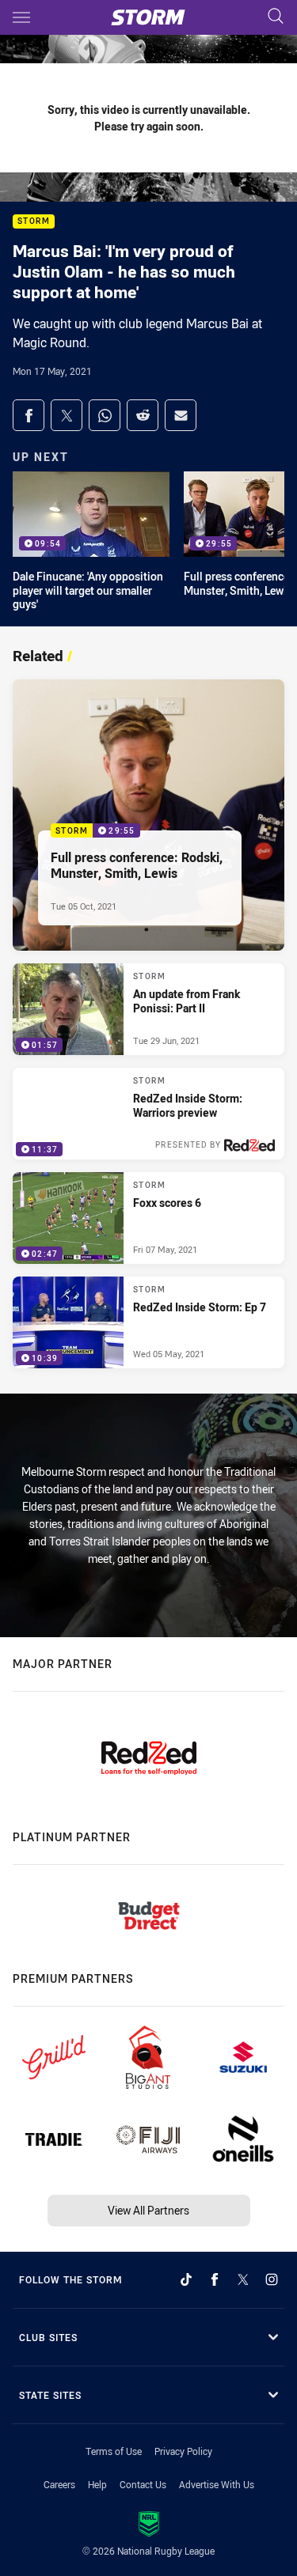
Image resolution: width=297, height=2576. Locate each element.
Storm (34, 222)
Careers (59, 2484)
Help (97, 2484)
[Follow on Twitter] (243, 2279)
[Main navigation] (21, 17)
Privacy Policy (183, 2451)
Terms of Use (114, 2451)
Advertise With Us (217, 2484)
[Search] (276, 17)
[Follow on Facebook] (215, 2279)
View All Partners (148, 2210)
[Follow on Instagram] (272, 2279)
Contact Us (143, 2484)
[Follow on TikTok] (186, 2279)
